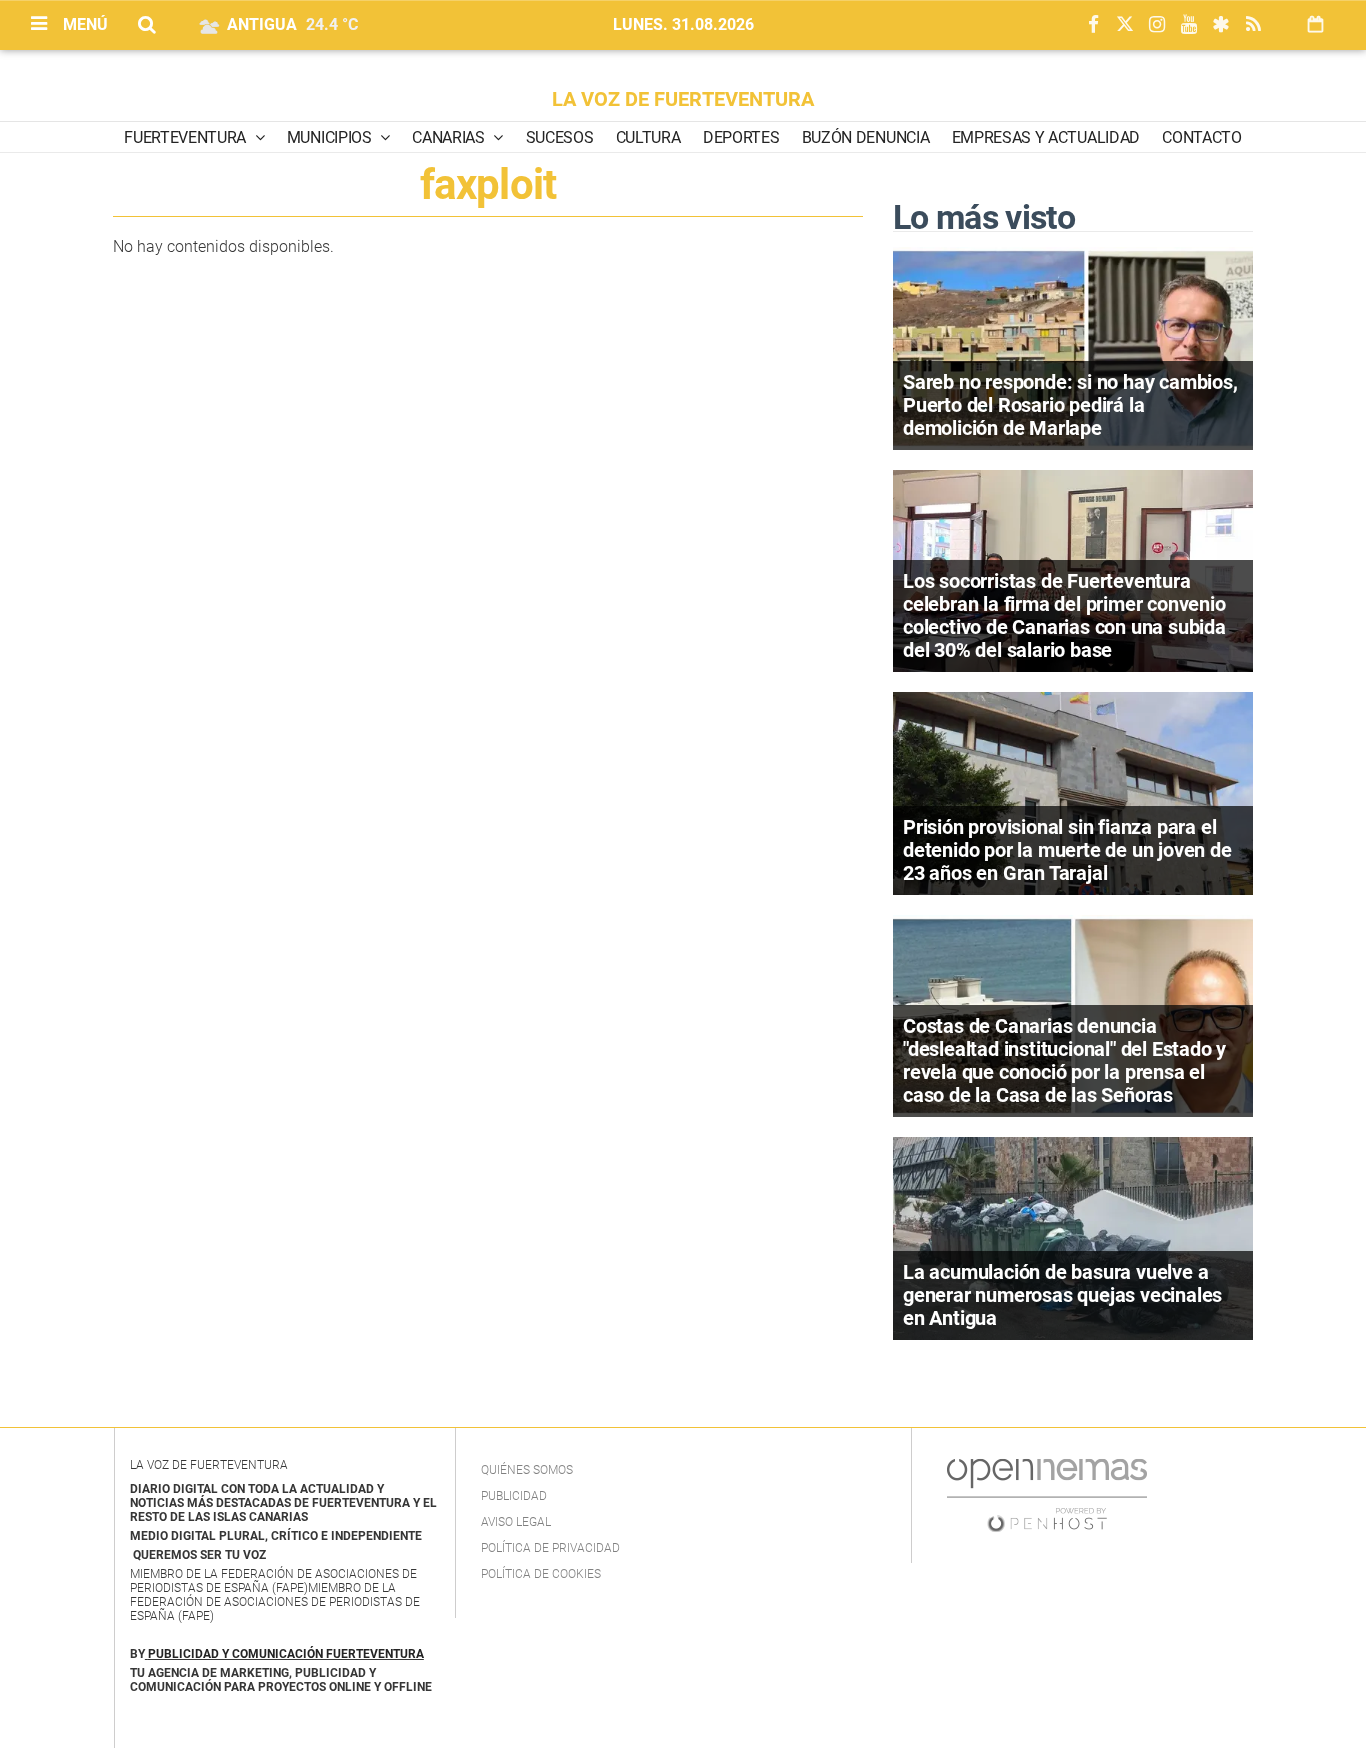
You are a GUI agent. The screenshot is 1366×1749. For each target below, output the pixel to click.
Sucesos (560, 137)
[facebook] (1093, 25)
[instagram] (1157, 25)
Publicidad (514, 1496)
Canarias (450, 137)
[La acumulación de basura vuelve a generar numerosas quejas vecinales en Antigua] (1073, 1236)
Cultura (648, 137)
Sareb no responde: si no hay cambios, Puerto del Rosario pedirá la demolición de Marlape (1070, 405)
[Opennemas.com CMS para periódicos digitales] (1047, 1494)
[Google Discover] (1221, 25)
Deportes (741, 137)
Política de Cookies (541, 1574)
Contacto (1201, 137)
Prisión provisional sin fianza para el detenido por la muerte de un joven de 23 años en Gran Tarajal (1067, 850)
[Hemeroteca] (1315, 24)
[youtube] (1189, 25)
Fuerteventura (187, 137)
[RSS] (1253, 25)
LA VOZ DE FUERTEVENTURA (683, 99)
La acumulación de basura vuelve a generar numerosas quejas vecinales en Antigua (1062, 1295)
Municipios (331, 137)
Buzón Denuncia (866, 137)
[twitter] (1125, 25)
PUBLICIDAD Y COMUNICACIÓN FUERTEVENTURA (286, 1654)
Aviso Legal (516, 1522)
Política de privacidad (550, 1548)
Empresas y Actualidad (1046, 137)
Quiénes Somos (527, 1470)
